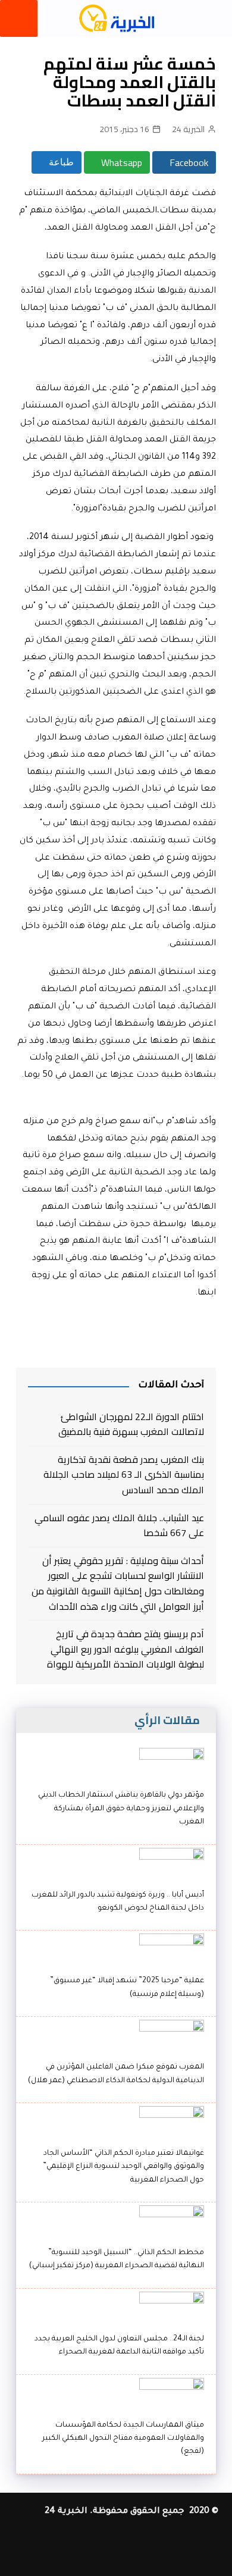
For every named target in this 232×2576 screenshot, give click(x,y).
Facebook (188, 162)
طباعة (60, 162)
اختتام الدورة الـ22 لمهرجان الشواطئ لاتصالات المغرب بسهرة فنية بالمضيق (131, 1425)
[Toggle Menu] (19, 18)
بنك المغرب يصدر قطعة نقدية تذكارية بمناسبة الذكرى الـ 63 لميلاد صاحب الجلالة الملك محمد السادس (124, 1475)
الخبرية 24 (188, 129)
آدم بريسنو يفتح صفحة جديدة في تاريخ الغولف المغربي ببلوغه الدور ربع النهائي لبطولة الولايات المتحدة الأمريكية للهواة (126, 1649)
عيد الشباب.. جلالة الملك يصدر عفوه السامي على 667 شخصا (119, 1526)
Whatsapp (120, 162)
